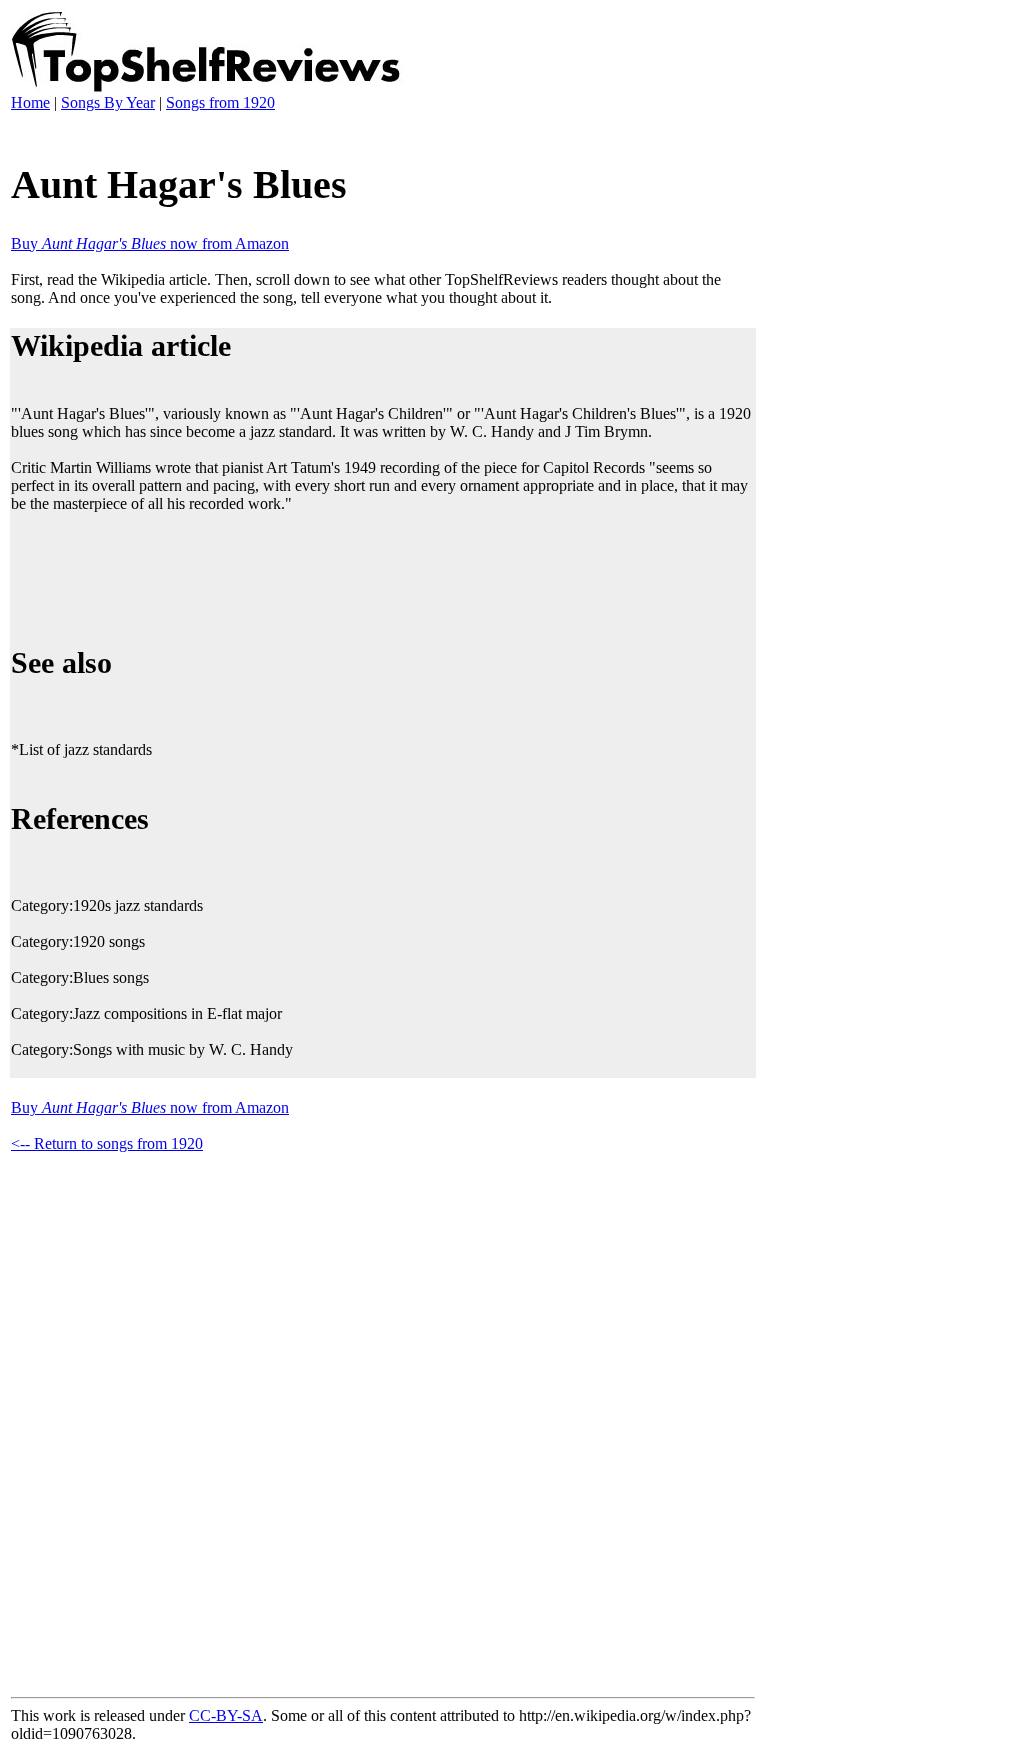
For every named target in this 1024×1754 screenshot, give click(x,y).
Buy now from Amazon (150, 243)
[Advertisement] (375, 576)
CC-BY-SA (226, 1715)
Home (30, 102)
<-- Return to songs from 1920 (107, 1143)
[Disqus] (383, 1421)
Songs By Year (108, 102)
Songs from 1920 (220, 102)
